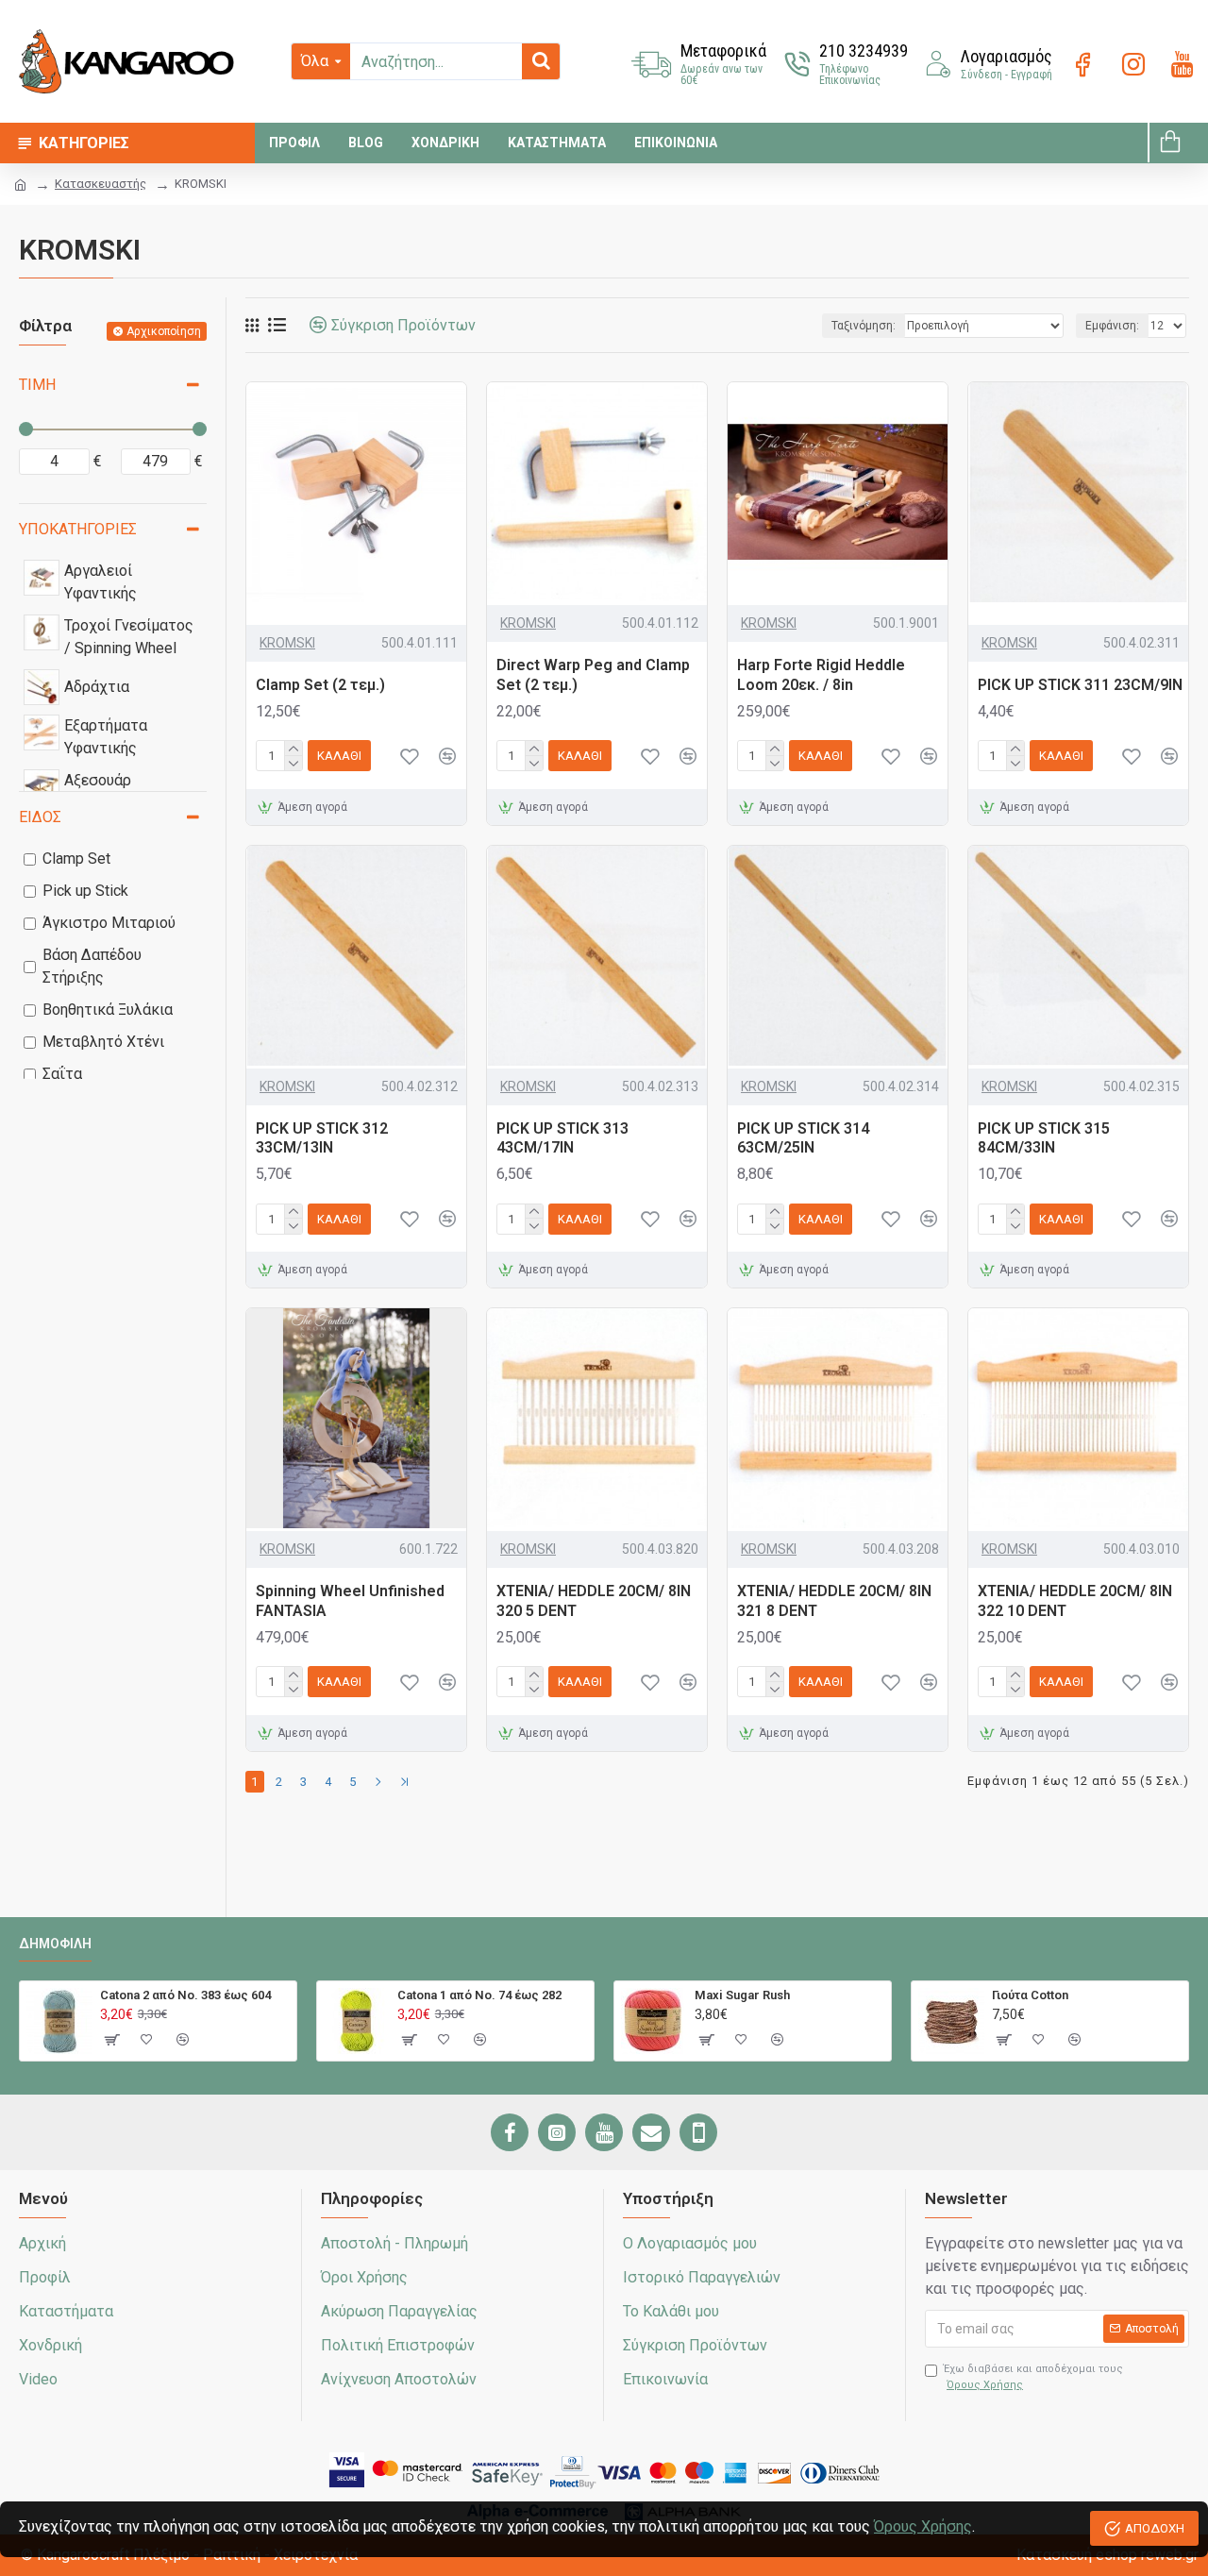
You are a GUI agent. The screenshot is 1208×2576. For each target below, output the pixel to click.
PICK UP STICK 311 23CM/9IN (1080, 685)
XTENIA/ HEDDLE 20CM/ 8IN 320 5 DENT (594, 1601)
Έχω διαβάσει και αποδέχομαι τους (1033, 2377)
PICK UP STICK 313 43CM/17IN (562, 1138)
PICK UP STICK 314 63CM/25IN (803, 1138)
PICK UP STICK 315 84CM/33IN (1044, 1138)
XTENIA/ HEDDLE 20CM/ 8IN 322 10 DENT (1075, 1601)
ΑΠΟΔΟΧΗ (1155, 2528)
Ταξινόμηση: (864, 326)
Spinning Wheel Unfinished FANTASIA (350, 1601)
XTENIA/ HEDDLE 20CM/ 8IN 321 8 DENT (834, 1601)
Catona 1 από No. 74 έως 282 (479, 1995)
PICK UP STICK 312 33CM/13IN (322, 1138)
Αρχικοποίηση (164, 331)
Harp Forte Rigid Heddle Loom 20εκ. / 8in (821, 675)
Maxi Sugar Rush (742, 1995)
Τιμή (37, 385)
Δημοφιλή (55, 1944)
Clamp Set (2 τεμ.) (320, 685)
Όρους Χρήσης (923, 2526)
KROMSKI (287, 643)
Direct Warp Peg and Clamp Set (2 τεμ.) (593, 675)
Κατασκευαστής (101, 184)
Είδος (40, 817)
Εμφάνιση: (1112, 326)
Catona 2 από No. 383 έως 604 (185, 1995)
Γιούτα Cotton (1030, 1995)
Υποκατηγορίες (78, 529)
